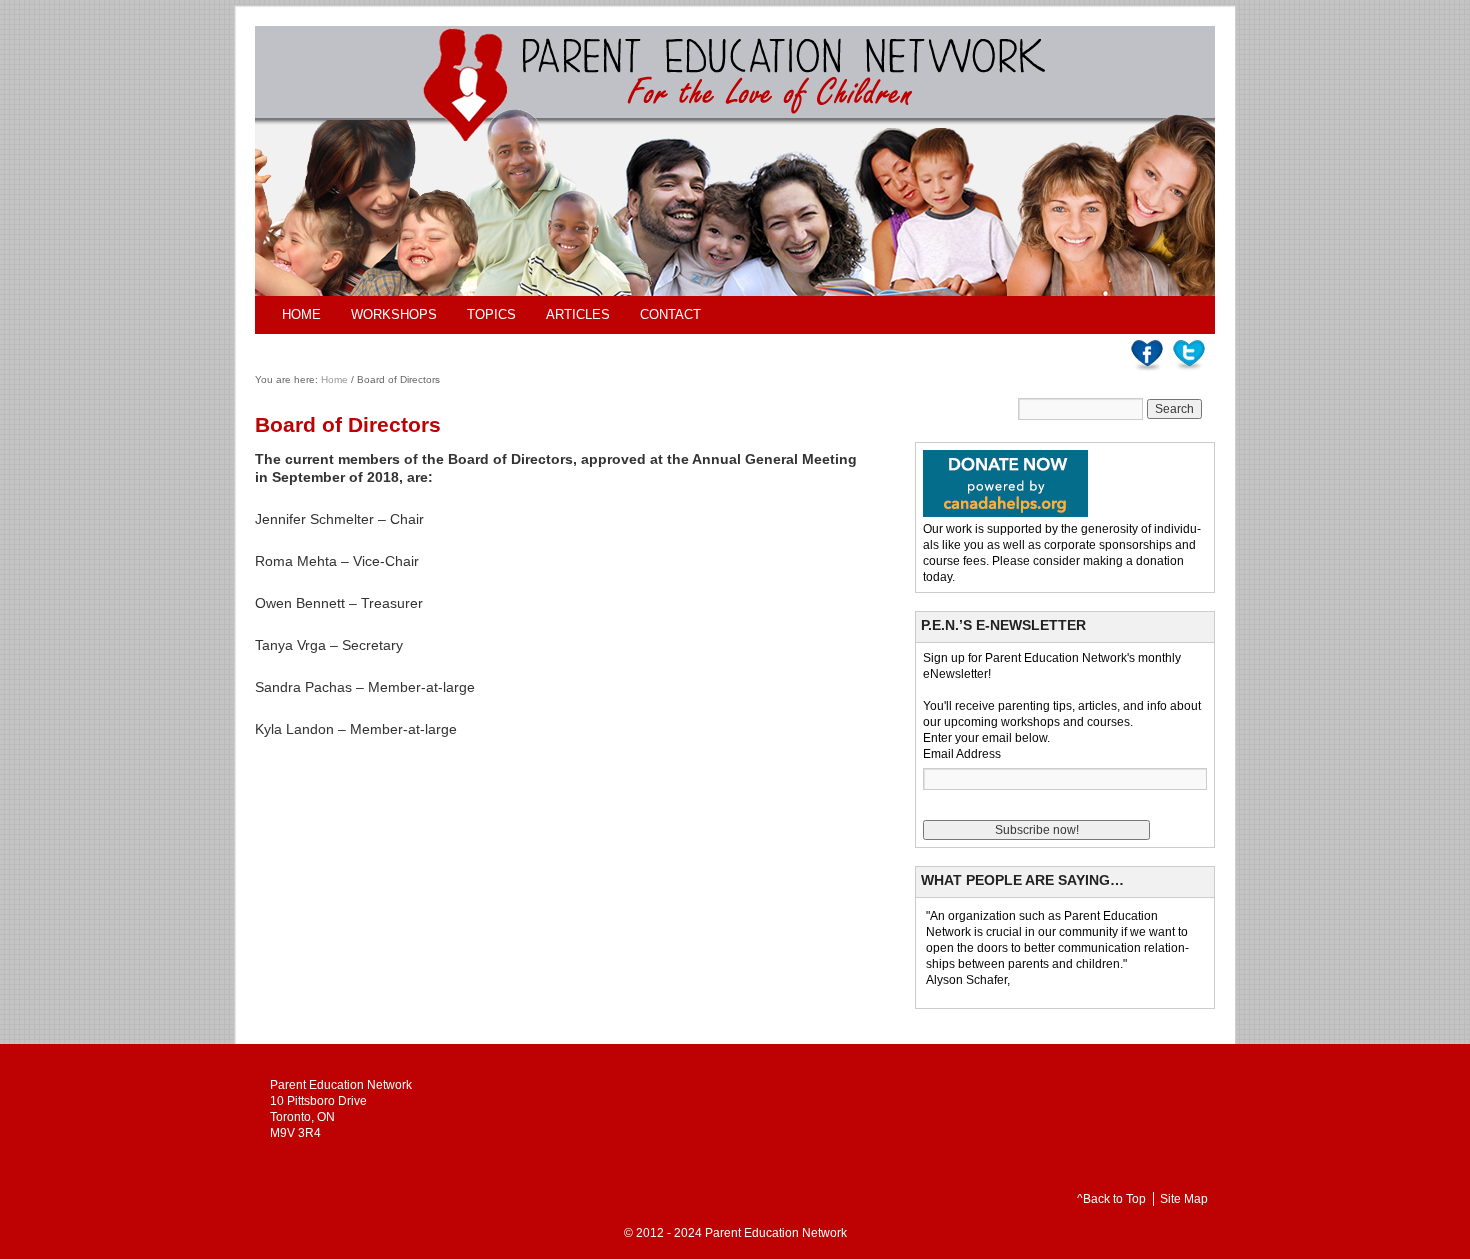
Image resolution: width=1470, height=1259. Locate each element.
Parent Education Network (776, 1233)
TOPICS (491, 314)
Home (334, 379)
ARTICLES (578, 314)
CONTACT (670, 314)
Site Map (1184, 1199)
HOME (301, 314)
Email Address (962, 754)
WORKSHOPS (394, 314)
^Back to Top (1111, 1199)
